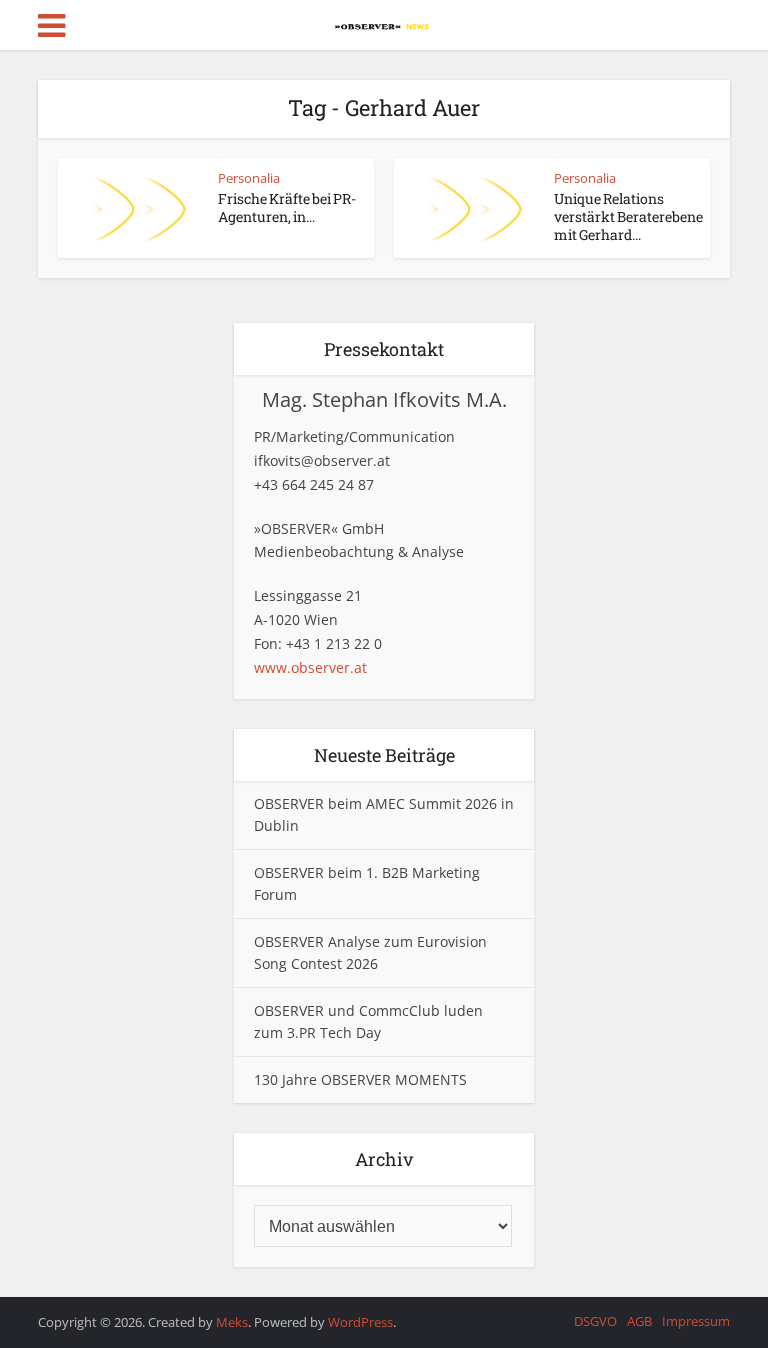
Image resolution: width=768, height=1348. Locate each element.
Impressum (696, 1321)
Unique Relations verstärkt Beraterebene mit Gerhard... (628, 216)
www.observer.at (310, 667)
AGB (639, 1321)
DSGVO (595, 1321)
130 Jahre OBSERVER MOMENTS (360, 1079)
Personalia (249, 178)
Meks (232, 1322)
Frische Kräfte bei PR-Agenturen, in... (287, 207)
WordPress (360, 1322)
